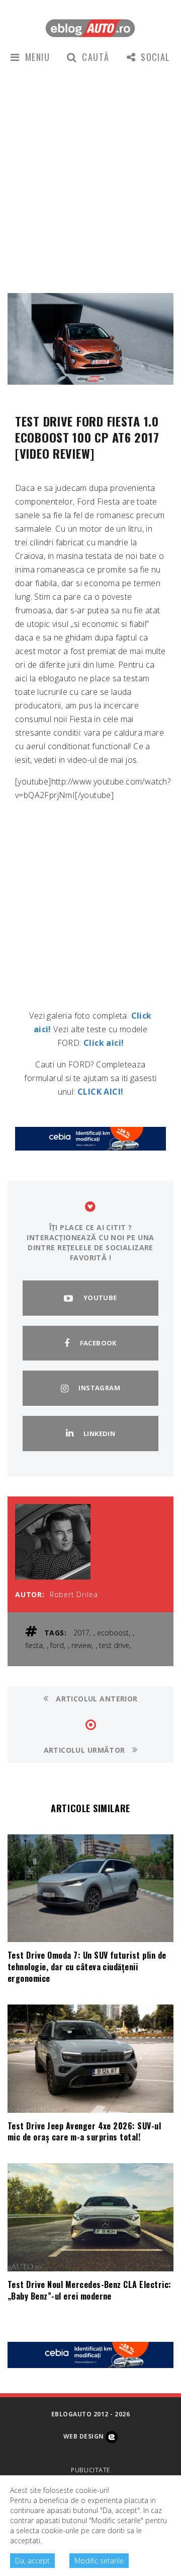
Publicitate (90, 2470)
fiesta (34, 1645)
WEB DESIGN (84, 2436)
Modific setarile (99, 2561)
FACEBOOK (98, 1343)
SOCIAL (156, 57)
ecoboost (113, 1633)
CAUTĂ (96, 57)
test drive (114, 1645)
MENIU (37, 57)
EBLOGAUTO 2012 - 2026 (90, 2414)
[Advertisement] (90, 177)
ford (57, 1645)
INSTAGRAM (99, 1388)
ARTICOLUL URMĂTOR (86, 1750)
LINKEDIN (99, 1434)
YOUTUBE (100, 1298)
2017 (81, 1633)
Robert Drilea (74, 1594)
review (81, 1645)
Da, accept (32, 2561)
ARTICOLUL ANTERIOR (96, 1699)
